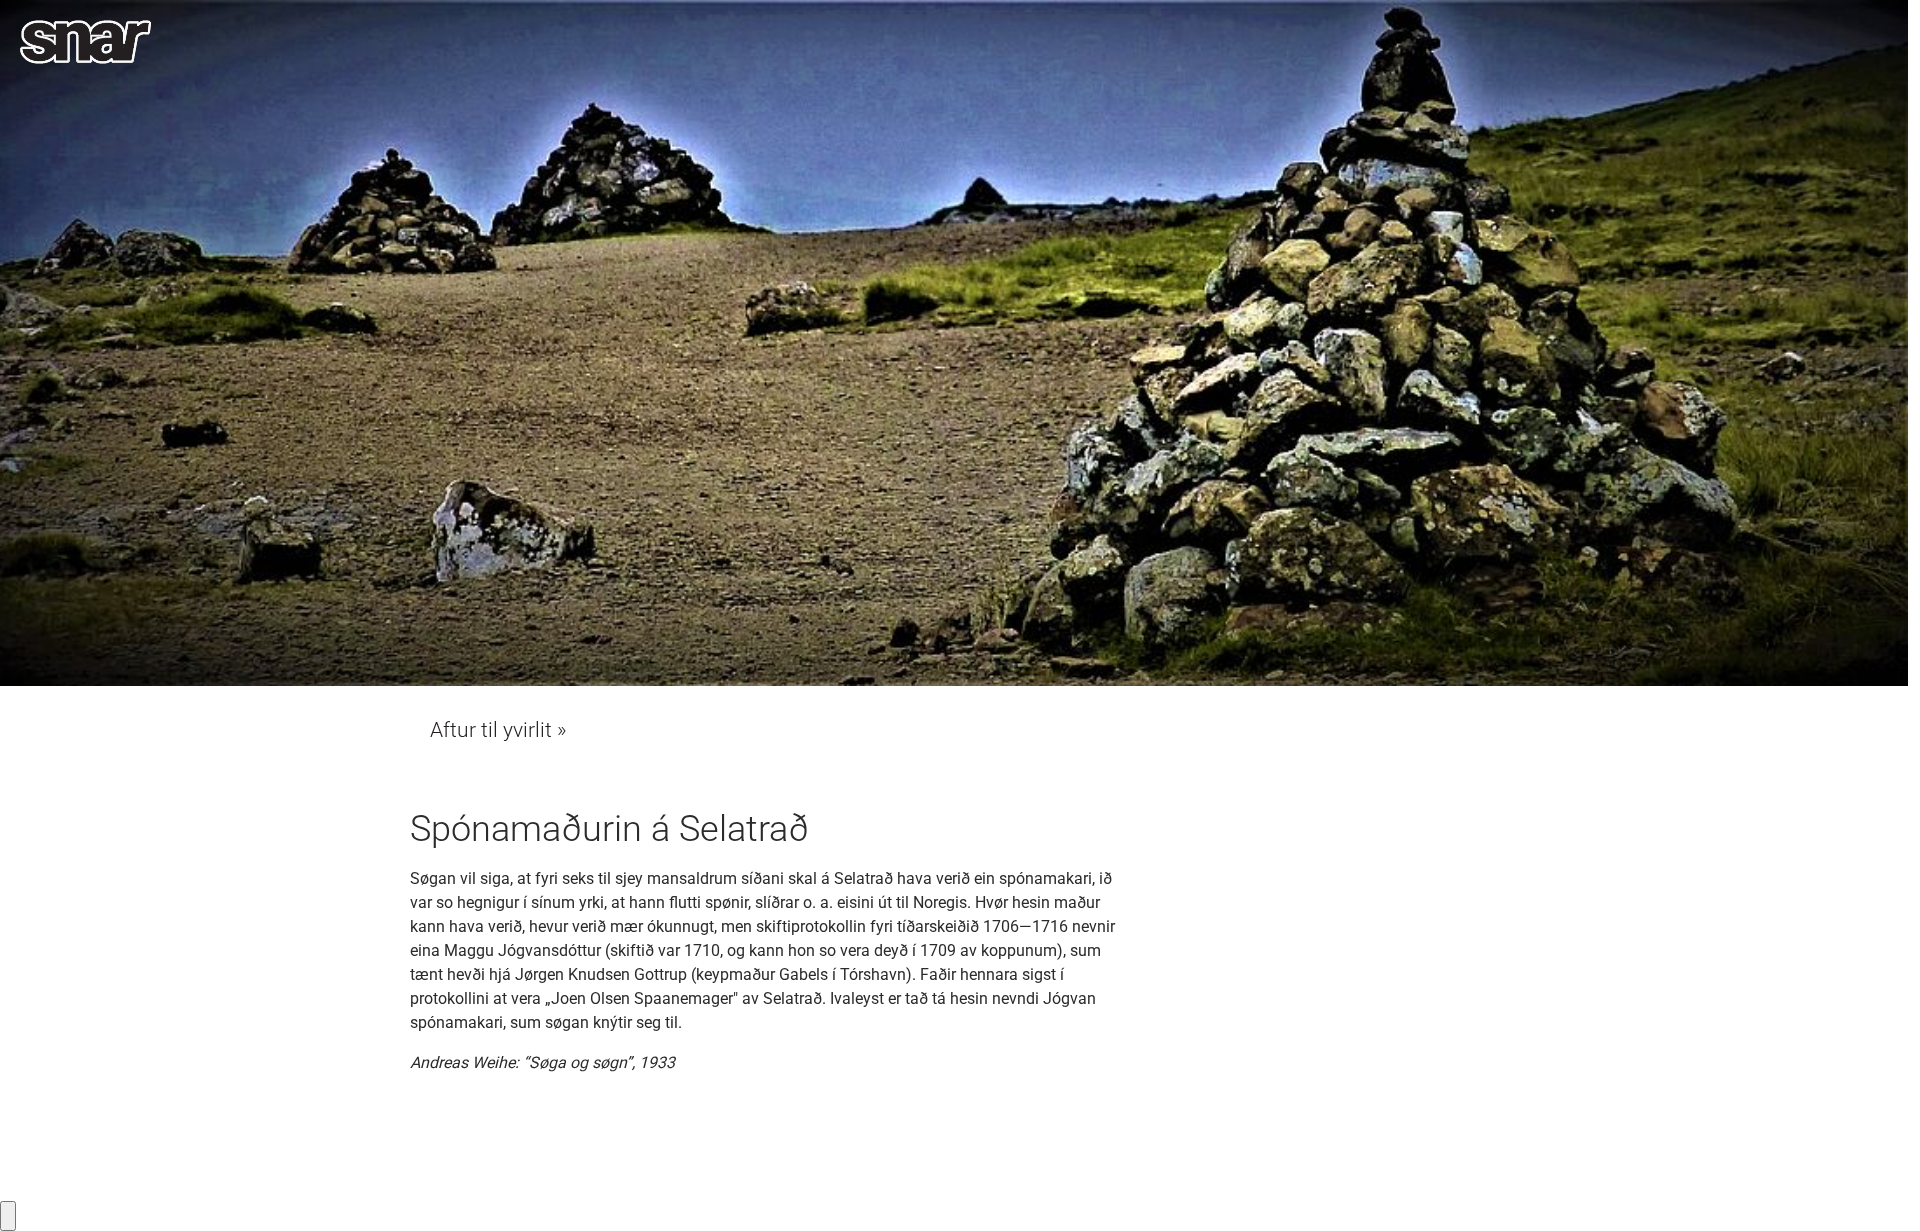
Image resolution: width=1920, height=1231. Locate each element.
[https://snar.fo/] (85, 42)
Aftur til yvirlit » (498, 730)
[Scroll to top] (1876, 1187)
